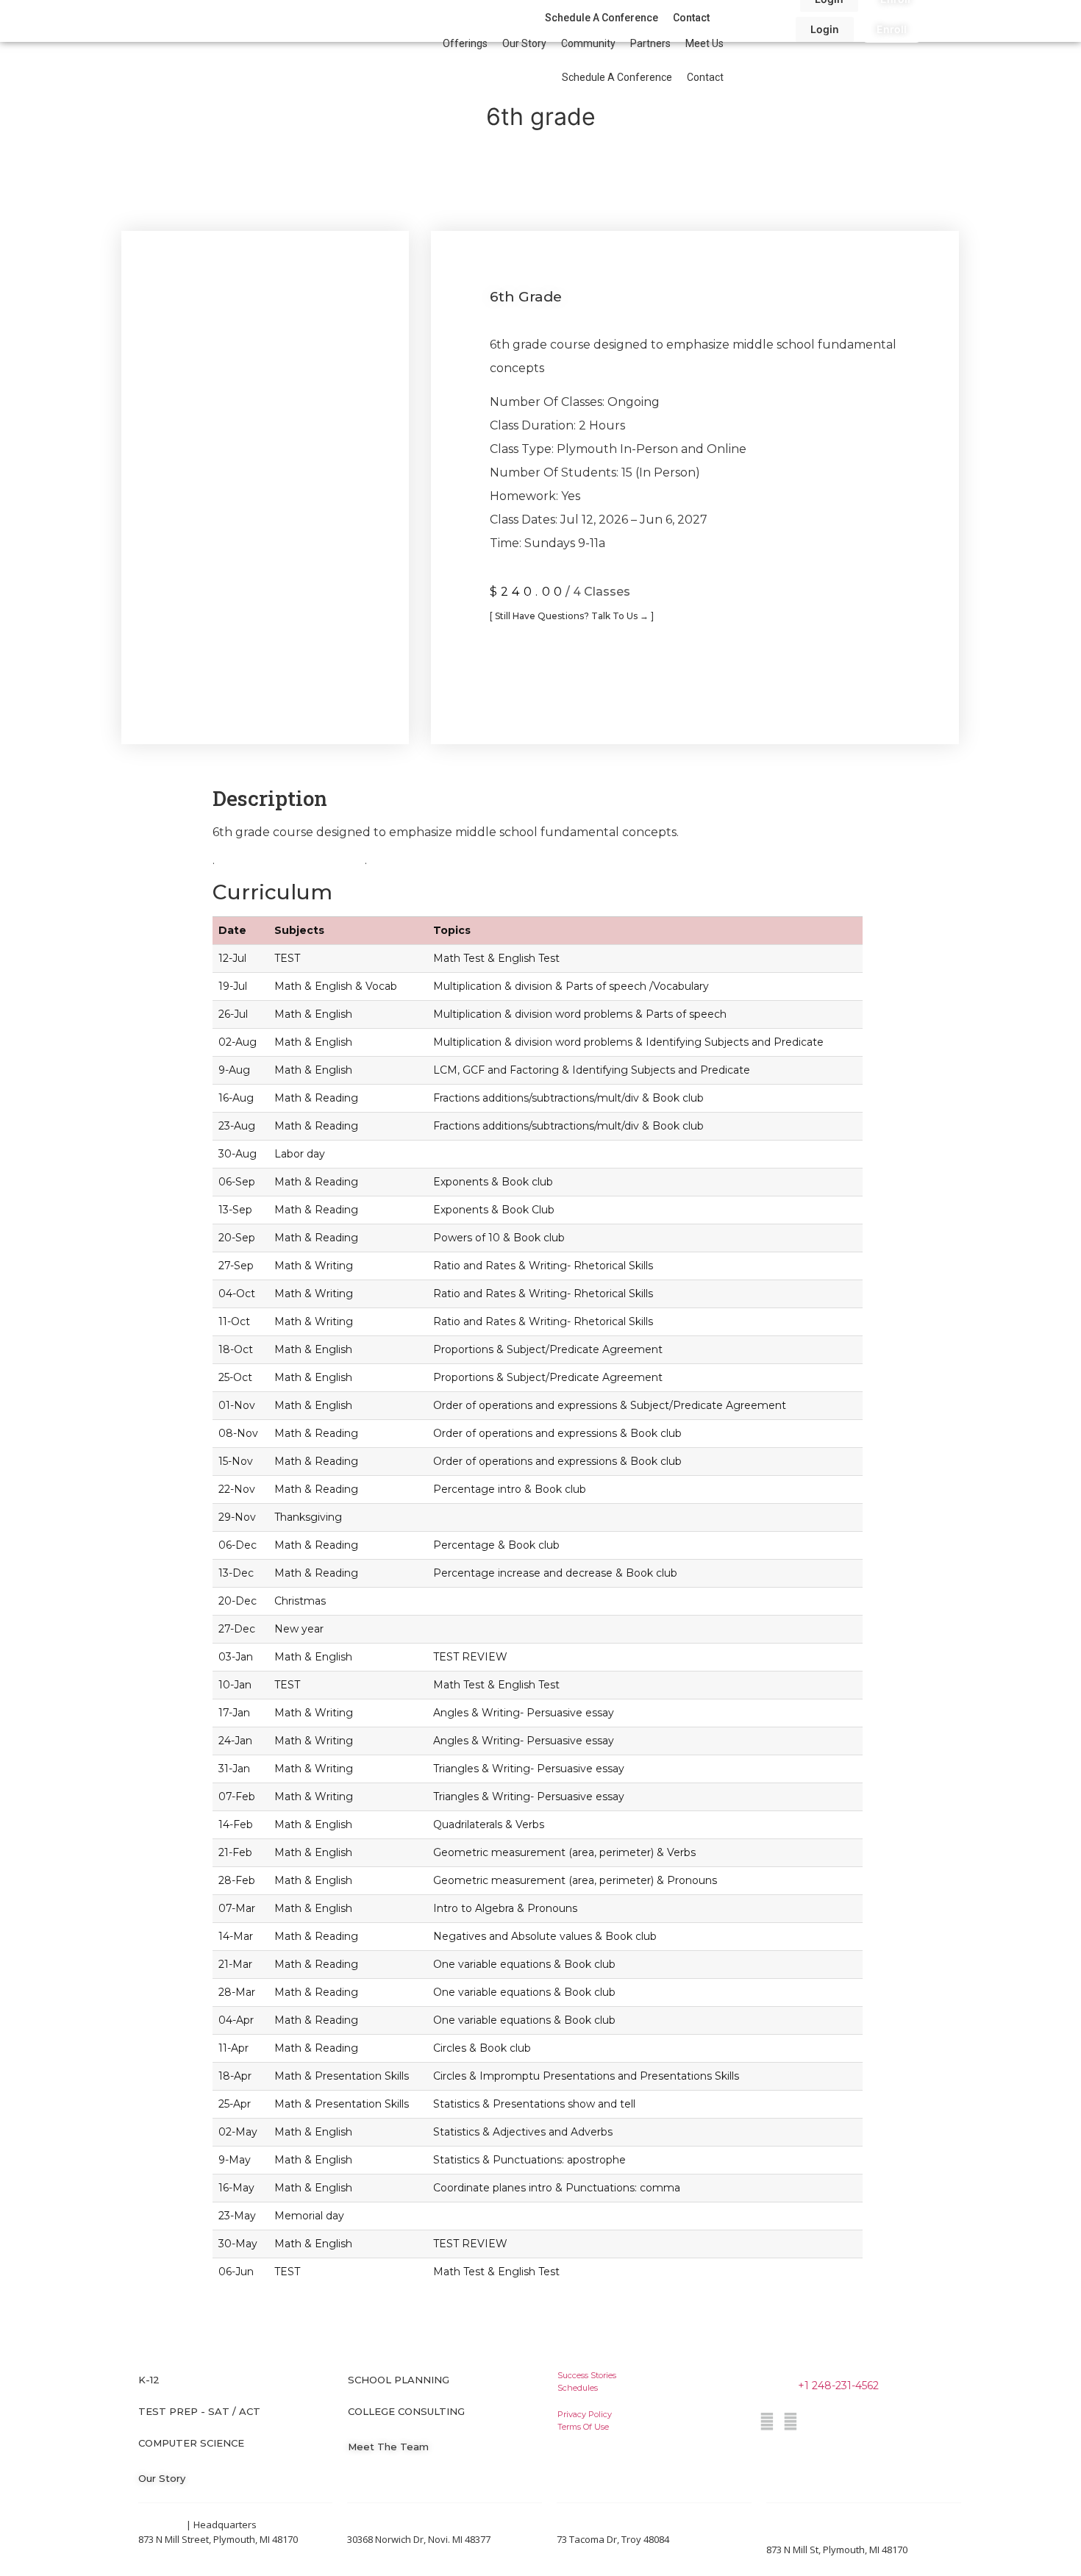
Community (588, 43)
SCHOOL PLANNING (399, 2380)
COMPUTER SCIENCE (191, 2443)
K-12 (149, 2380)
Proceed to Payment (572, 668)
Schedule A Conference (617, 77)
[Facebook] (767, 2422)
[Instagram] (791, 2422)
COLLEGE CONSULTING (406, 2411)
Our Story (524, 43)
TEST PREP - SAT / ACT (199, 2411)
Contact (705, 77)
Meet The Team (388, 2447)
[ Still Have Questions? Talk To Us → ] (572, 616)
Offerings (465, 43)
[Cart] (934, 31)
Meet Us (704, 43)
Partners (650, 43)
